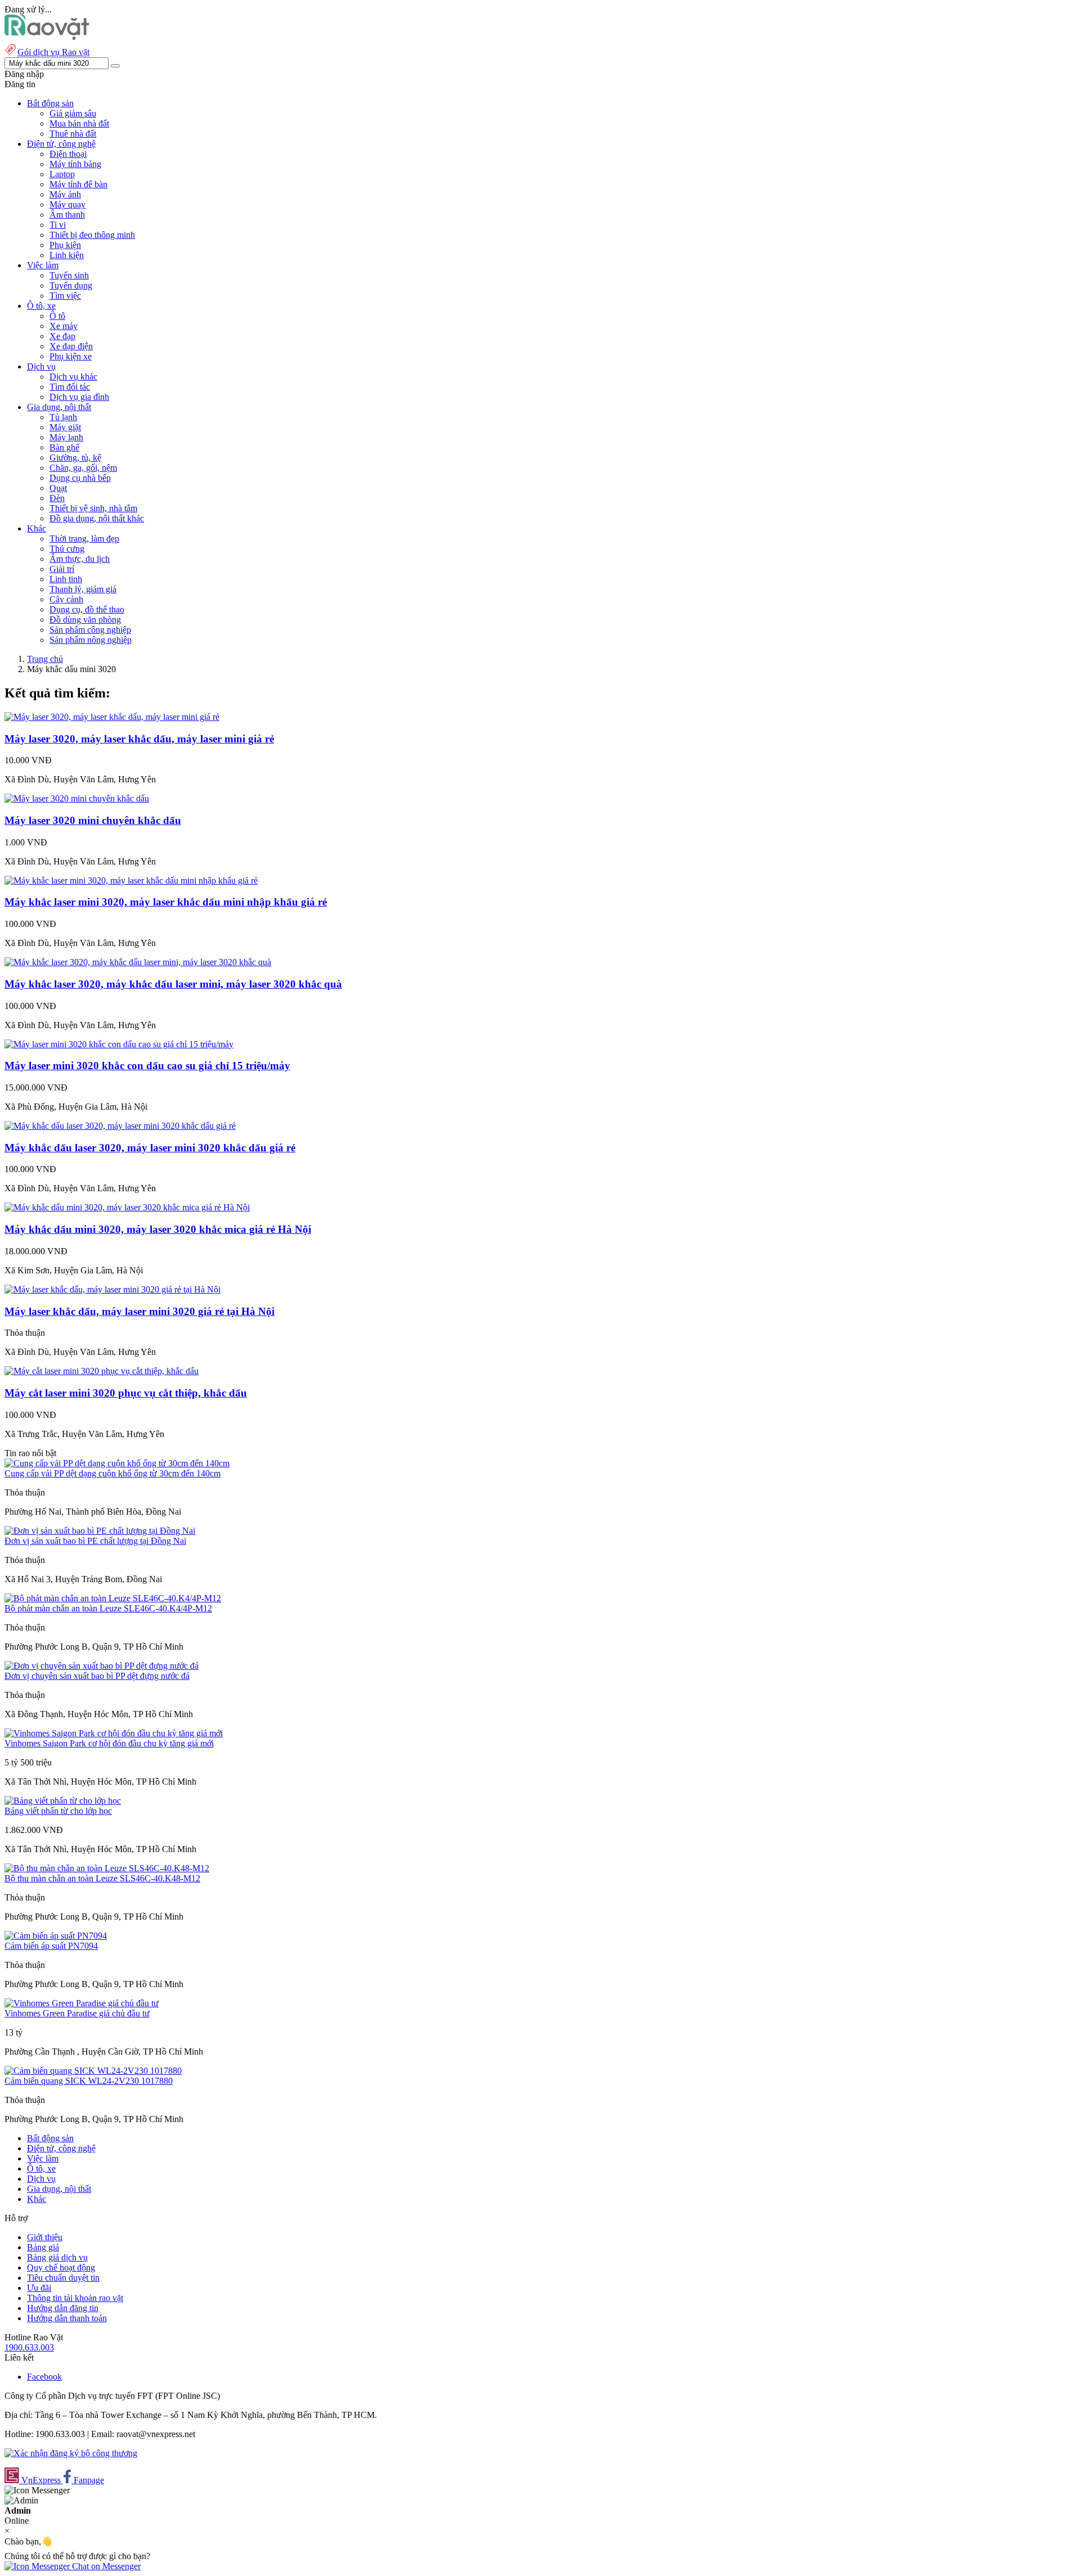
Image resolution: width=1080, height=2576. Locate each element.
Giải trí (62, 569)
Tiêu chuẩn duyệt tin (63, 2278)
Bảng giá (43, 2247)
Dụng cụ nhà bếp (80, 478)
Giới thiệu (45, 2237)
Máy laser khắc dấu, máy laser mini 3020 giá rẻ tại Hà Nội (139, 1311)
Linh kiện (67, 255)
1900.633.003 (29, 2347)
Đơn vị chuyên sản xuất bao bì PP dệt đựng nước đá (97, 1676)
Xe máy (64, 326)
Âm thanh (67, 215)
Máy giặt (65, 427)
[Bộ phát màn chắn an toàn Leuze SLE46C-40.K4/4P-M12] (113, 1598)
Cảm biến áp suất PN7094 (51, 1946)
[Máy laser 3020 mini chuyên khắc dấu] (77, 798)
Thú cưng (67, 549)
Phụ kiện (65, 245)
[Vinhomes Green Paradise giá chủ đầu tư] (82, 2003)
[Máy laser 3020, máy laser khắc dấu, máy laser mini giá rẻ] (112, 717)
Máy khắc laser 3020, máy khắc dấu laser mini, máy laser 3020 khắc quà (173, 984)
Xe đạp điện (71, 346)
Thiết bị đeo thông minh (92, 235)
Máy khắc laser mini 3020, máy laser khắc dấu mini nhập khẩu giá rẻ (166, 902)
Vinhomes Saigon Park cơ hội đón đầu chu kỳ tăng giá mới (109, 1743)
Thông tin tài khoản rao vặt (75, 2298)
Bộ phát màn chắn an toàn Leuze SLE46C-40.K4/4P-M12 (108, 1608)
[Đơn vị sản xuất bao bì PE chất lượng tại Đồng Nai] (100, 1531)
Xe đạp (62, 336)
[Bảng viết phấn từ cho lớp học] (63, 1801)
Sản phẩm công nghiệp (90, 630)
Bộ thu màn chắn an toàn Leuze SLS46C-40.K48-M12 (102, 1878)
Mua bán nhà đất (79, 123)
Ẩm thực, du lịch (80, 559)
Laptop (62, 174)
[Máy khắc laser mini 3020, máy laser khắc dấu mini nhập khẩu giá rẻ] (131, 881)
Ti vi (58, 225)
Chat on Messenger (105, 2566)
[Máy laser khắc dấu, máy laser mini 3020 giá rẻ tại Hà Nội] (112, 1289)
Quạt (58, 488)
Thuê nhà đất (73, 134)
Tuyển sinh (69, 275)
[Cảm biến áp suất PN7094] (56, 1936)
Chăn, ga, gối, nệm (83, 468)
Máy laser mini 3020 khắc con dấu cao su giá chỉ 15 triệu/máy (147, 1066)
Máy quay (67, 204)
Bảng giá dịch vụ (57, 2257)
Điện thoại (68, 154)
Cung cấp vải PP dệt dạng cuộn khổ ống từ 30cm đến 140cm (112, 1473)
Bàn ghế (64, 447)
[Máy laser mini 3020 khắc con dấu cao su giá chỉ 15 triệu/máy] (119, 1044)
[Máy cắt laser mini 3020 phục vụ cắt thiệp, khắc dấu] (102, 1371)
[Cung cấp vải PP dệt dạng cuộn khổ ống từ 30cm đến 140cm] (117, 1463)
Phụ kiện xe (71, 356)
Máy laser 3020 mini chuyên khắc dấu (93, 820)
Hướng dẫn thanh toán (67, 2318)
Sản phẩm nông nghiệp (91, 640)
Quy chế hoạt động (61, 2267)
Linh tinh (66, 579)
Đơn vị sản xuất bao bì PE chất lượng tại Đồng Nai (95, 1541)
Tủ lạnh (63, 417)
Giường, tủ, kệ (75, 458)
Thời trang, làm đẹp (84, 539)
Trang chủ (45, 659)
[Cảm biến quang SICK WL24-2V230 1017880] (93, 2071)
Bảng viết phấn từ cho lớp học (58, 1811)
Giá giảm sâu (73, 113)
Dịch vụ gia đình (79, 397)
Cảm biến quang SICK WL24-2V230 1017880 (89, 2081)
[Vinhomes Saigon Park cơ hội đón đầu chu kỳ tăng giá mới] (114, 1733)
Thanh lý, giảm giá (83, 589)
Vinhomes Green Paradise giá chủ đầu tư (77, 2013)
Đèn (57, 498)
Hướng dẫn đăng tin (63, 2308)
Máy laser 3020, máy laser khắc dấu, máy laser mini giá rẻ (139, 739)
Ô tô (57, 316)
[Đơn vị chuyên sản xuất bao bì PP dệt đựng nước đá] (102, 1666)
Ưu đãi (39, 2288)
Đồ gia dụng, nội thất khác (97, 518)
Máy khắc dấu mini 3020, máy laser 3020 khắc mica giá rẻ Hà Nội (158, 1229)
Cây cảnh (66, 599)
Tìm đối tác (70, 387)
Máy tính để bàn (78, 184)
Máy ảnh (65, 194)
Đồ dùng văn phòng (85, 620)
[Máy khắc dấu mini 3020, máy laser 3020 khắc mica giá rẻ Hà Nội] (127, 1207)
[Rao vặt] (47, 37)
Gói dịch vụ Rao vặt (53, 52)
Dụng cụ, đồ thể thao (87, 609)
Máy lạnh (66, 437)
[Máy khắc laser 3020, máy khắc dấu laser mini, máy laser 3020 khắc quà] (138, 962)
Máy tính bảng (75, 164)
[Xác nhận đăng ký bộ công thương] (71, 2453)
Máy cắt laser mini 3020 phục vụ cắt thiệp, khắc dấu (126, 1393)
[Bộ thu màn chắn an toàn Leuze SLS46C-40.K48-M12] (107, 1868)
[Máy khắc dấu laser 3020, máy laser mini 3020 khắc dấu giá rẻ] (120, 1126)
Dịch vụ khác (73, 377)
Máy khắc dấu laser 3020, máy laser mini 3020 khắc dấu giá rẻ (150, 1148)
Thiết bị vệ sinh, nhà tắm (93, 508)
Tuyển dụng (71, 285)
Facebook (44, 2377)
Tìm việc (65, 296)
